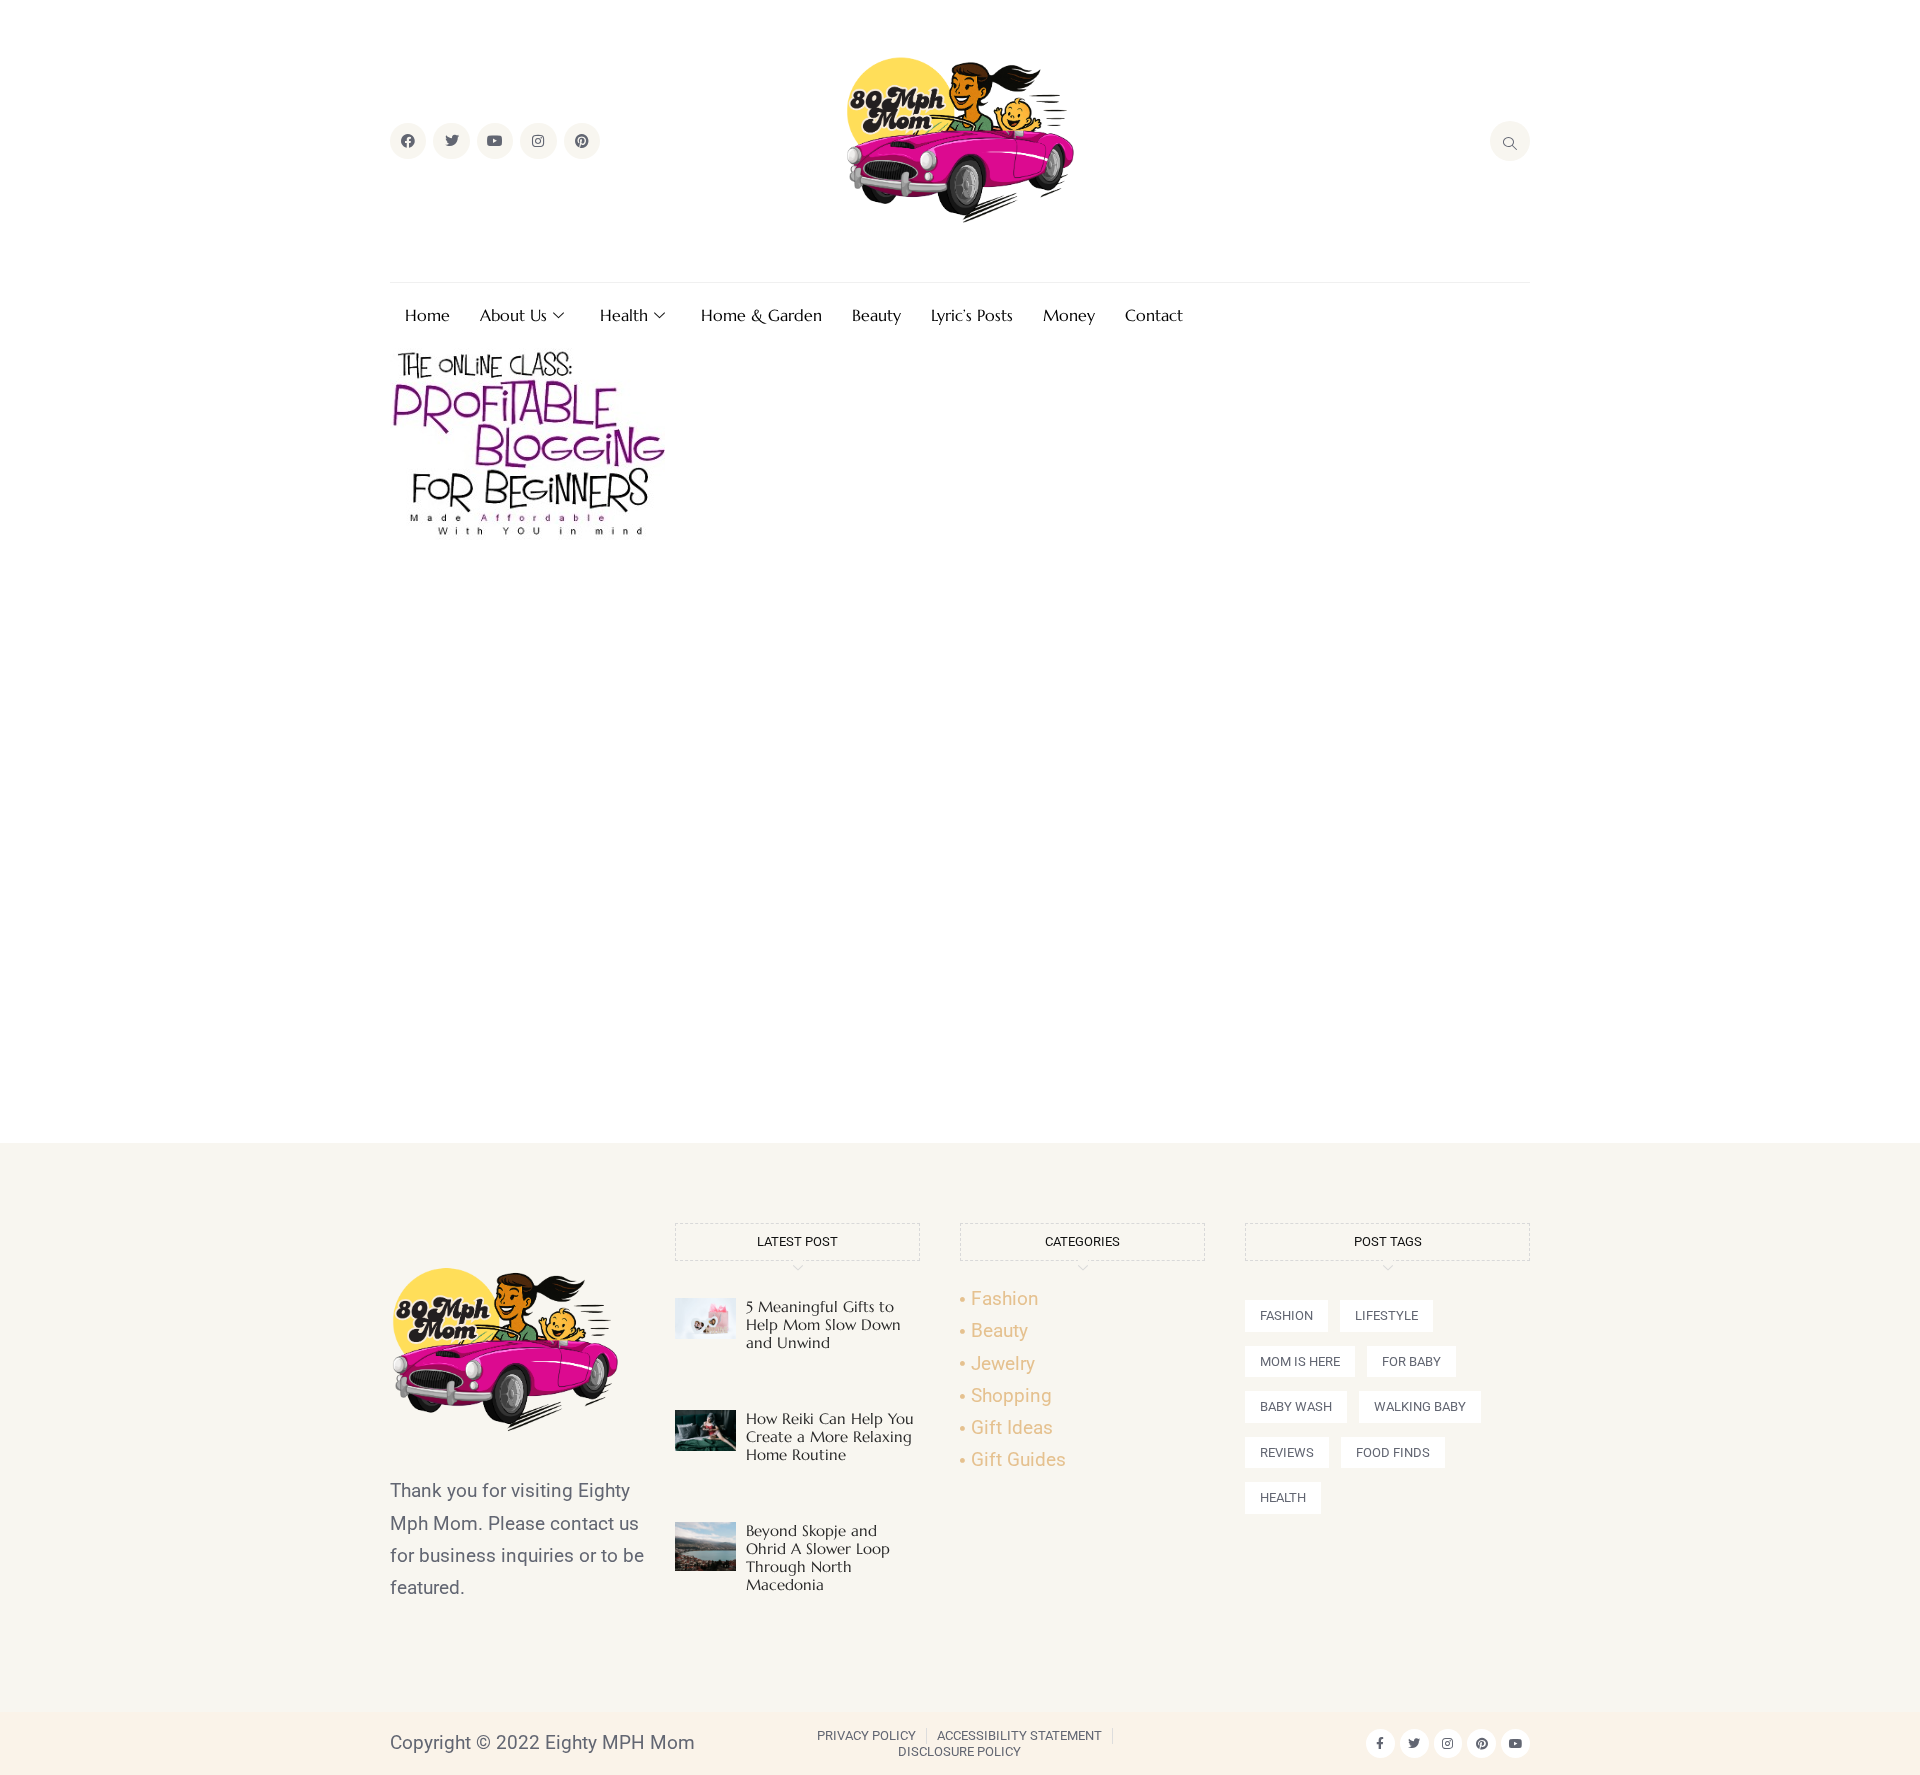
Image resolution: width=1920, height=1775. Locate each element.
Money (1069, 315)
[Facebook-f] (1380, 1743)
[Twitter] (451, 141)
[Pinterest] (582, 141)
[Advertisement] (960, 850)
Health (624, 315)
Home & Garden (761, 315)
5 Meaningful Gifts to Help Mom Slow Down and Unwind (823, 1324)
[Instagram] (538, 141)
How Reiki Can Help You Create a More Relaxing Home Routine (830, 1436)
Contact (1154, 315)
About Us (513, 315)
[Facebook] (408, 141)
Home (427, 315)
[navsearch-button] (1510, 141)
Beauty (876, 315)
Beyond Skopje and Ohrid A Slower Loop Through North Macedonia (818, 1557)
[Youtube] (495, 141)
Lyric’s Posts (972, 315)
